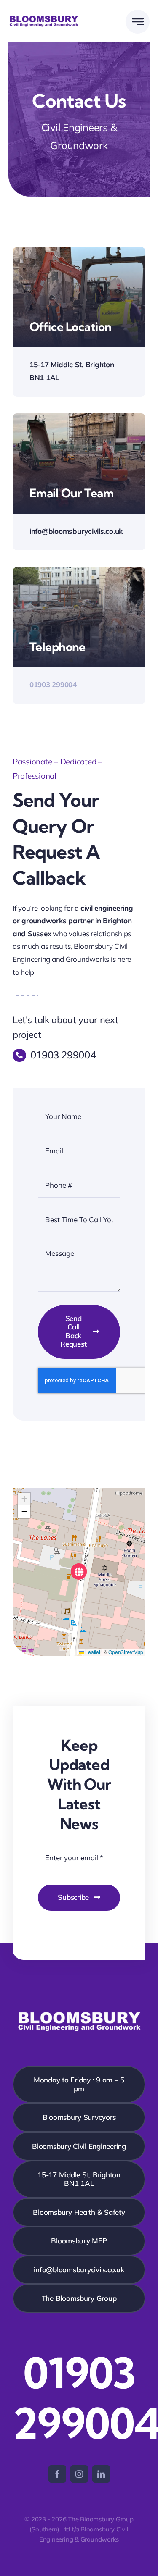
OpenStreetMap (126, 1652)
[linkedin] (101, 2474)
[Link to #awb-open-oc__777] (138, 22)
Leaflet (92, 1652)
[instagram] (79, 2474)
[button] (79, 1572)
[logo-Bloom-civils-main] (44, 18)
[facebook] (57, 2474)
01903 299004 (53, 684)
